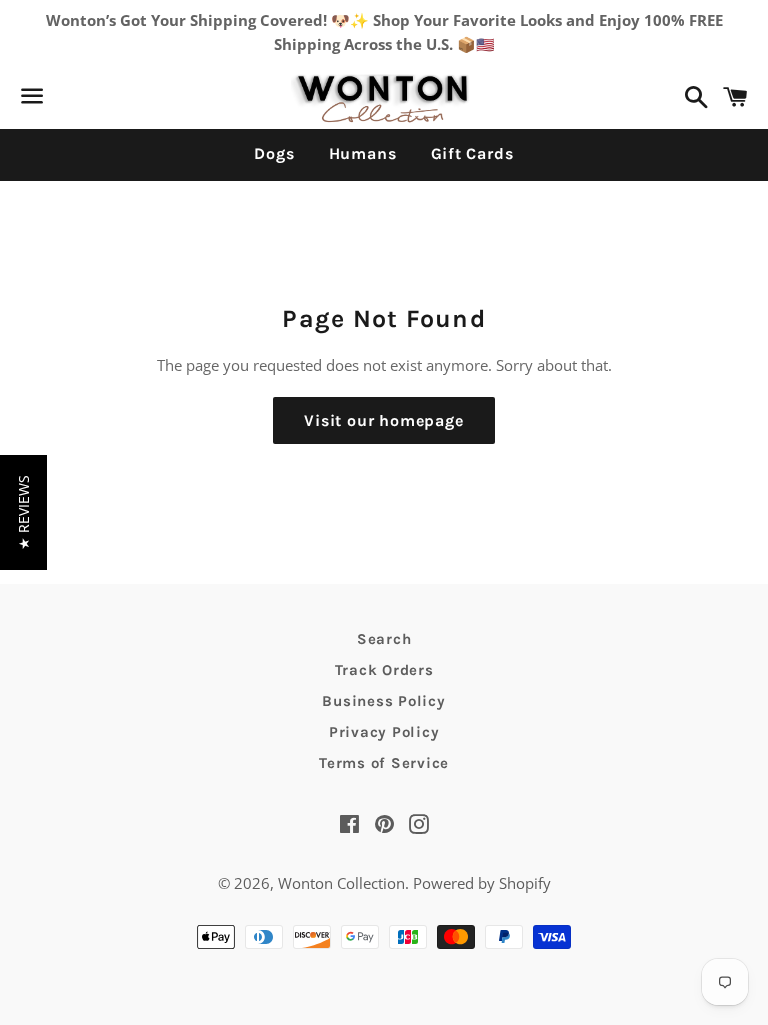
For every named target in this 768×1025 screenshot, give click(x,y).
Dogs (274, 153)
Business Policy (383, 701)
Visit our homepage (383, 420)
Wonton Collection (341, 883)
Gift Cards (472, 153)
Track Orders (384, 670)
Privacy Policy (384, 732)
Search (384, 639)
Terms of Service (384, 763)
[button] (23, 512)
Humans (363, 153)
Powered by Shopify (482, 883)
